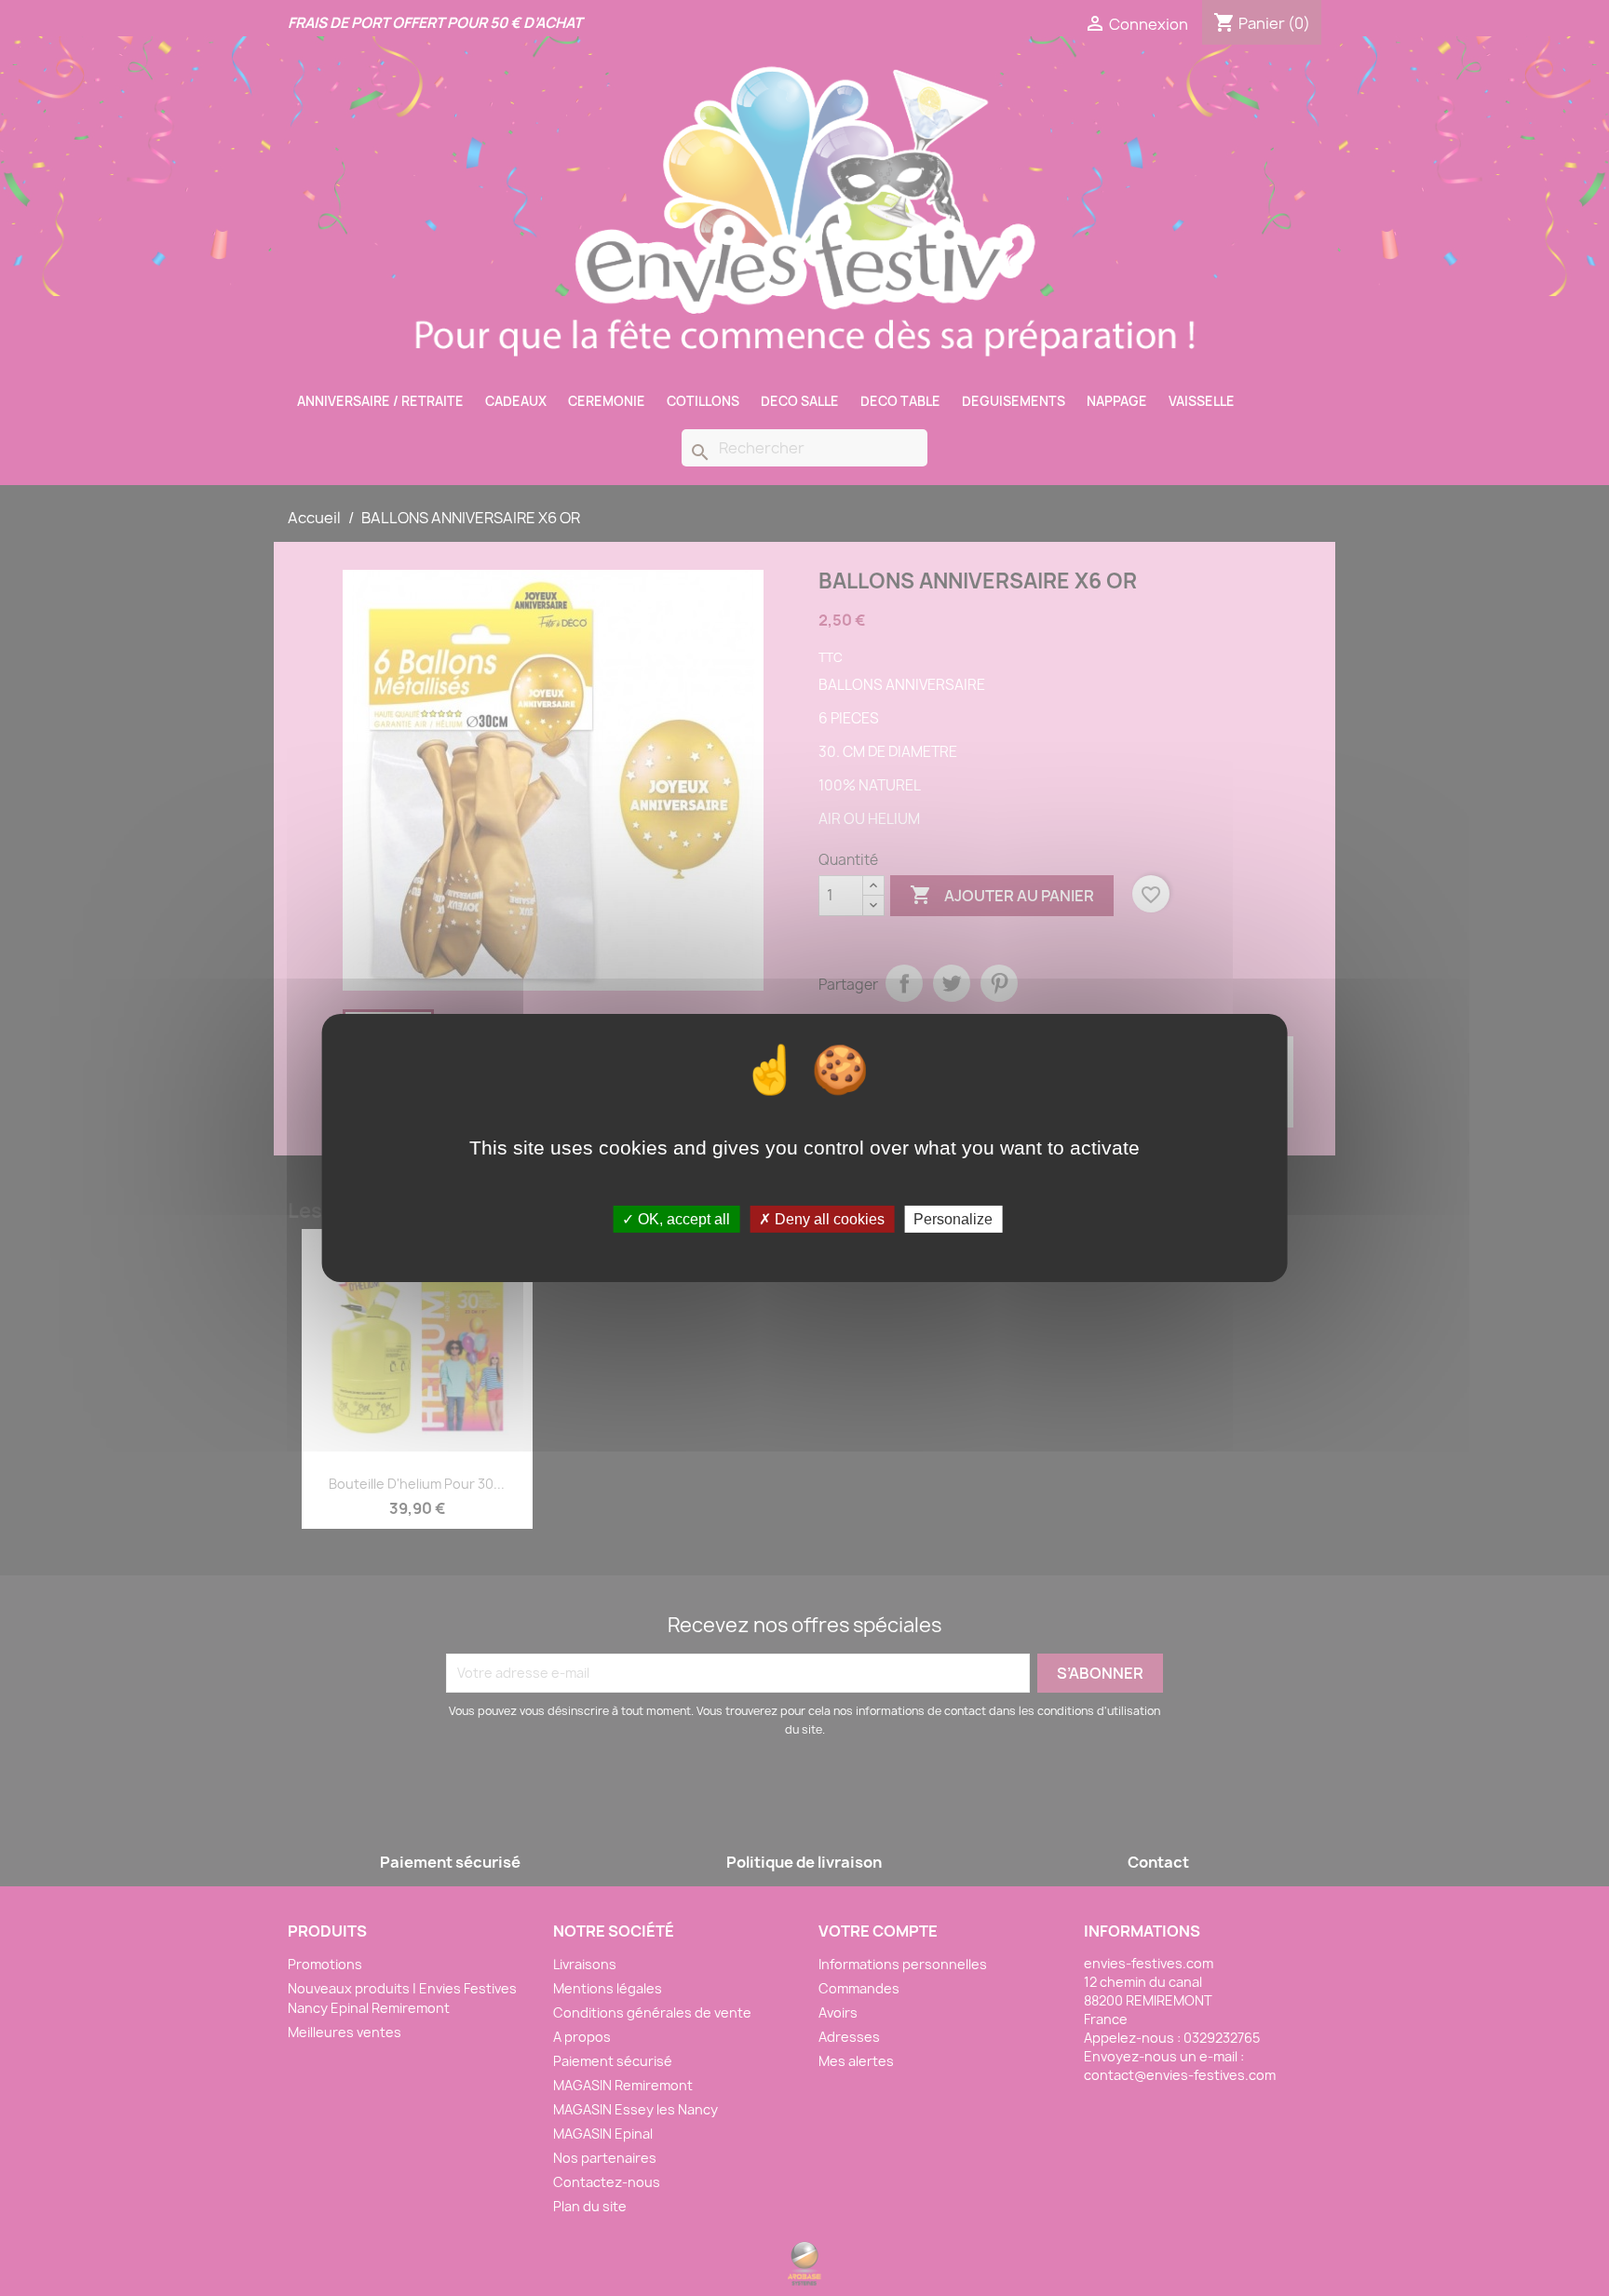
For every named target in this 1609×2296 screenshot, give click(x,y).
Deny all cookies (828, 1219)
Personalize (953, 1219)
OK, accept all (682, 1219)
